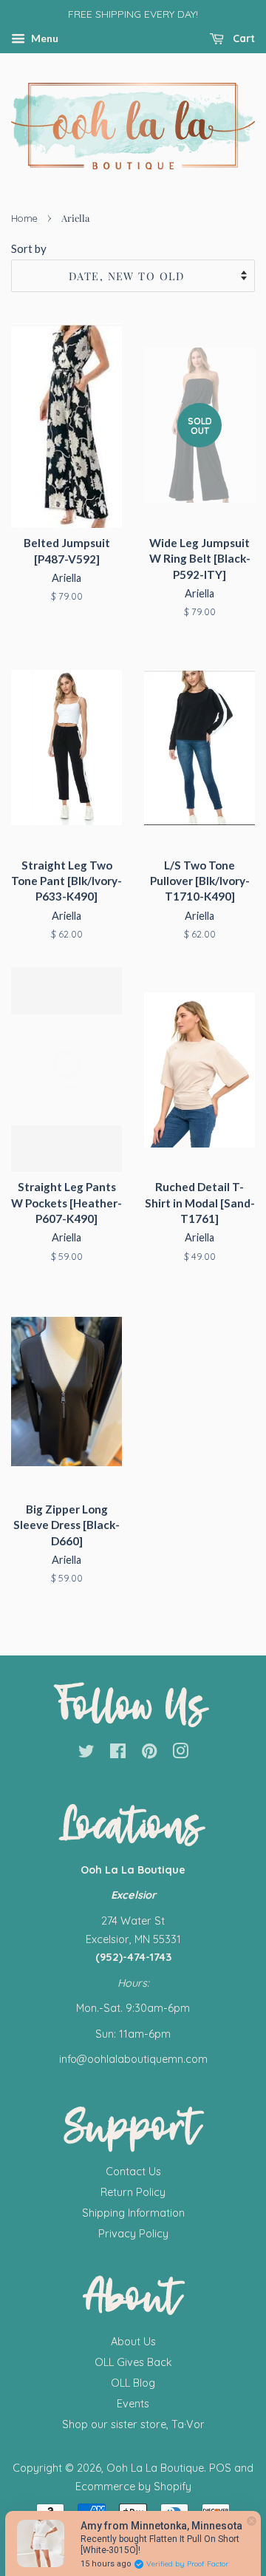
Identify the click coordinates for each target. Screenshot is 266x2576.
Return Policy (133, 2192)
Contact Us (133, 2172)
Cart (242, 38)
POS (220, 2468)
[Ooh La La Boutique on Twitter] (86, 1754)
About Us (133, 2342)
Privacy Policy (133, 2234)
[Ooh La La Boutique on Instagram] (180, 1754)
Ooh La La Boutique (155, 2468)
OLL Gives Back (133, 2362)
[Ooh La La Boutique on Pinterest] (149, 1754)
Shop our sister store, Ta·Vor (133, 2424)
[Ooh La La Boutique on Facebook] (118, 1754)
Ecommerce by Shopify (133, 2487)
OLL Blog (133, 2383)
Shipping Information (133, 2213)
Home (24, 218)
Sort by (29, 248)
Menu (44, 38)
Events (133, 2404)
